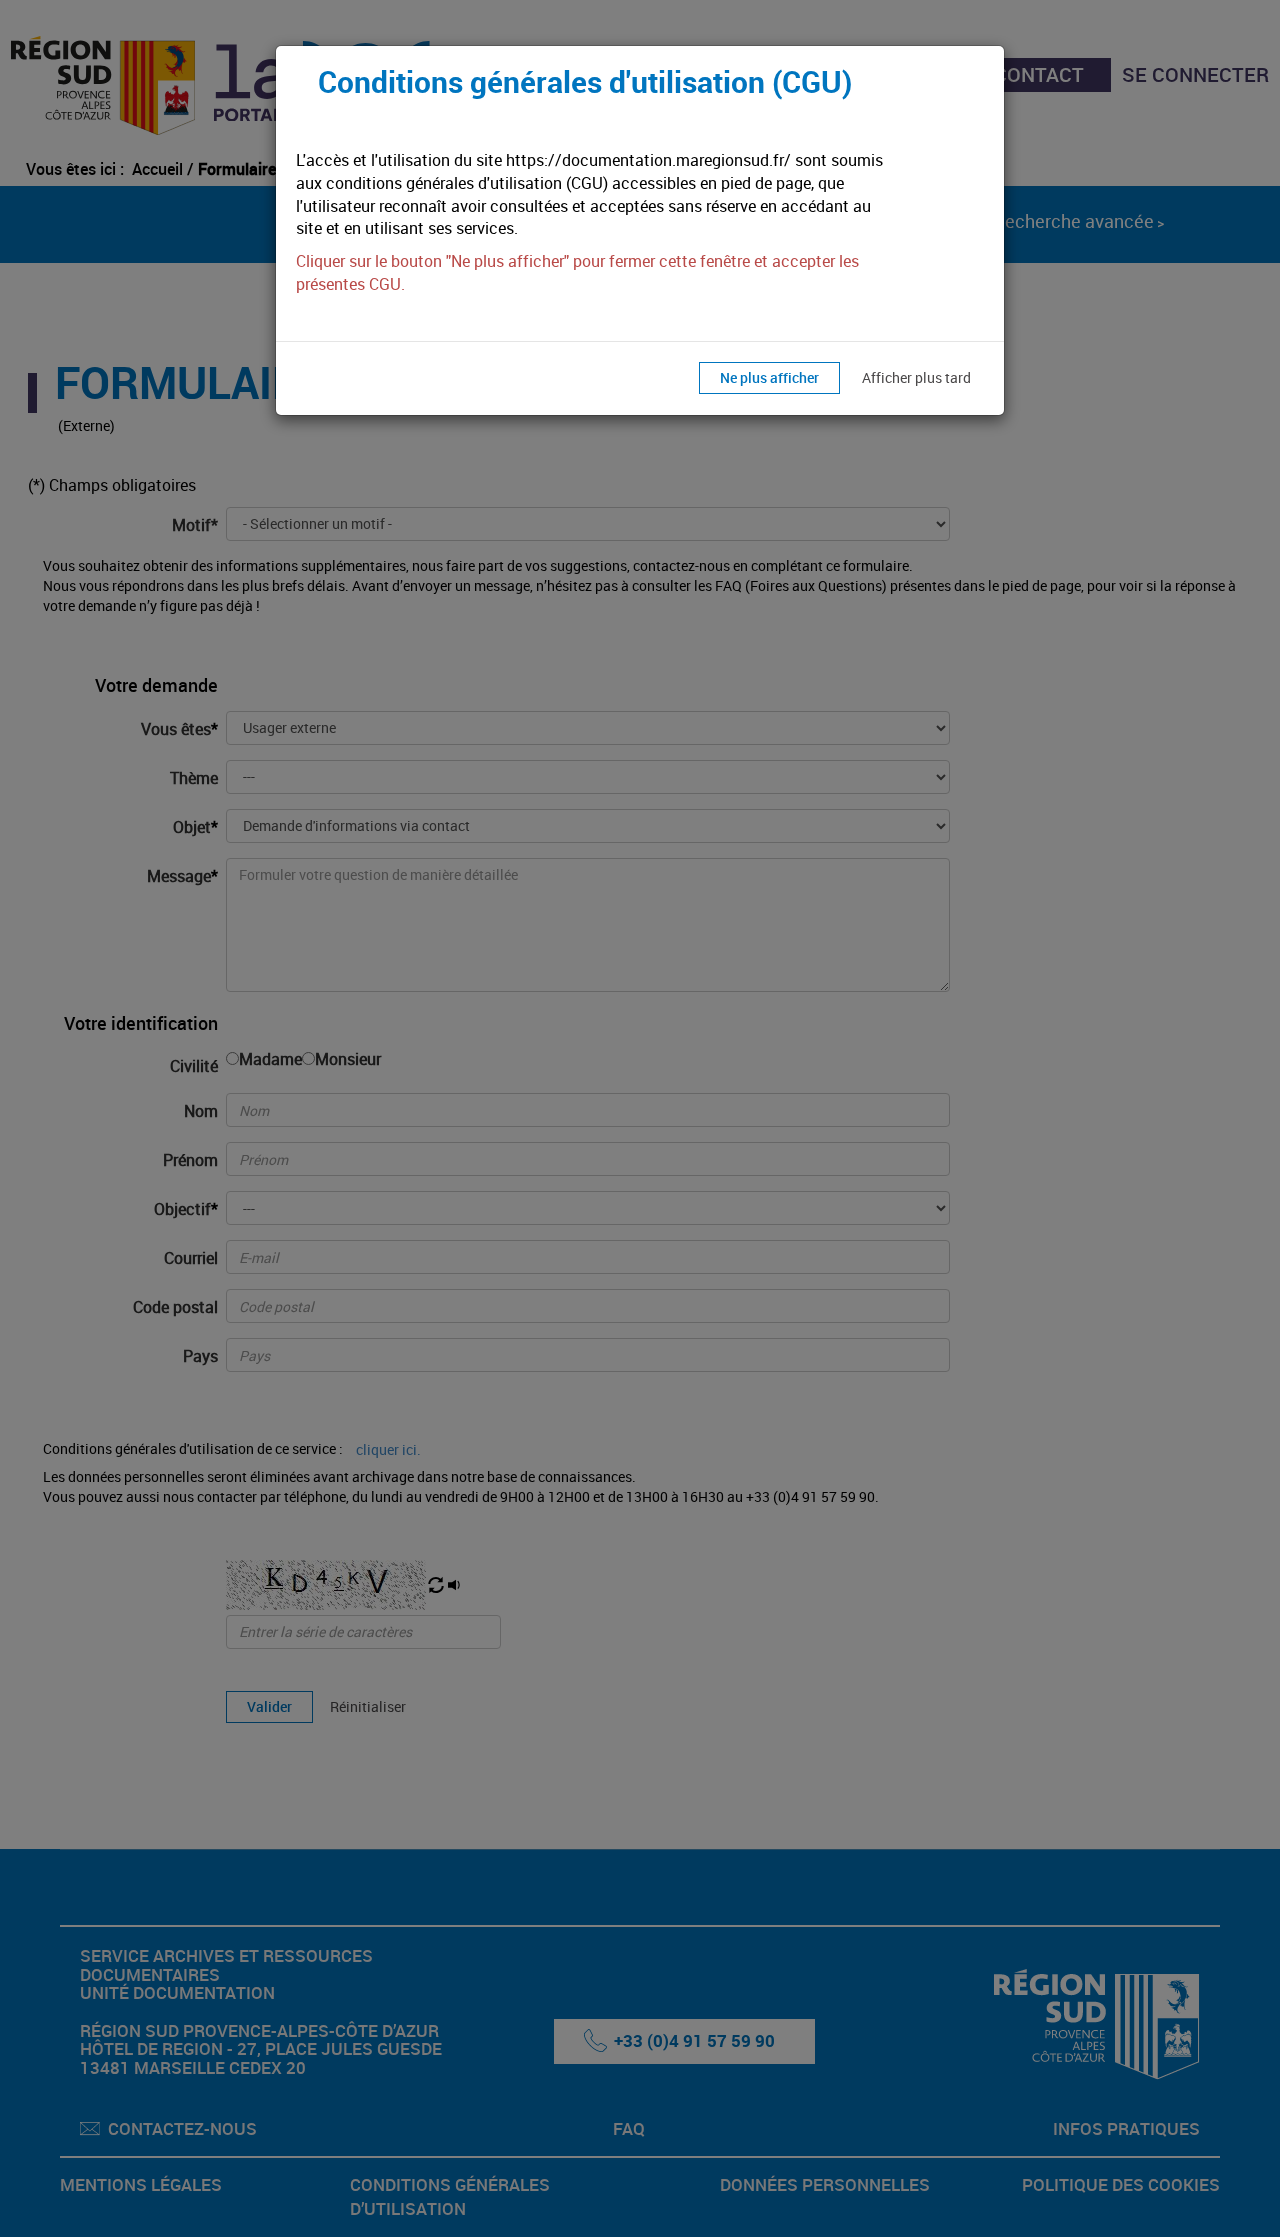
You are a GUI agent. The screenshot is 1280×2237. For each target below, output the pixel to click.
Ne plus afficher (769, 377)
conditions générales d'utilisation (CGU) (467, 183)
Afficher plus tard (916, 377)
